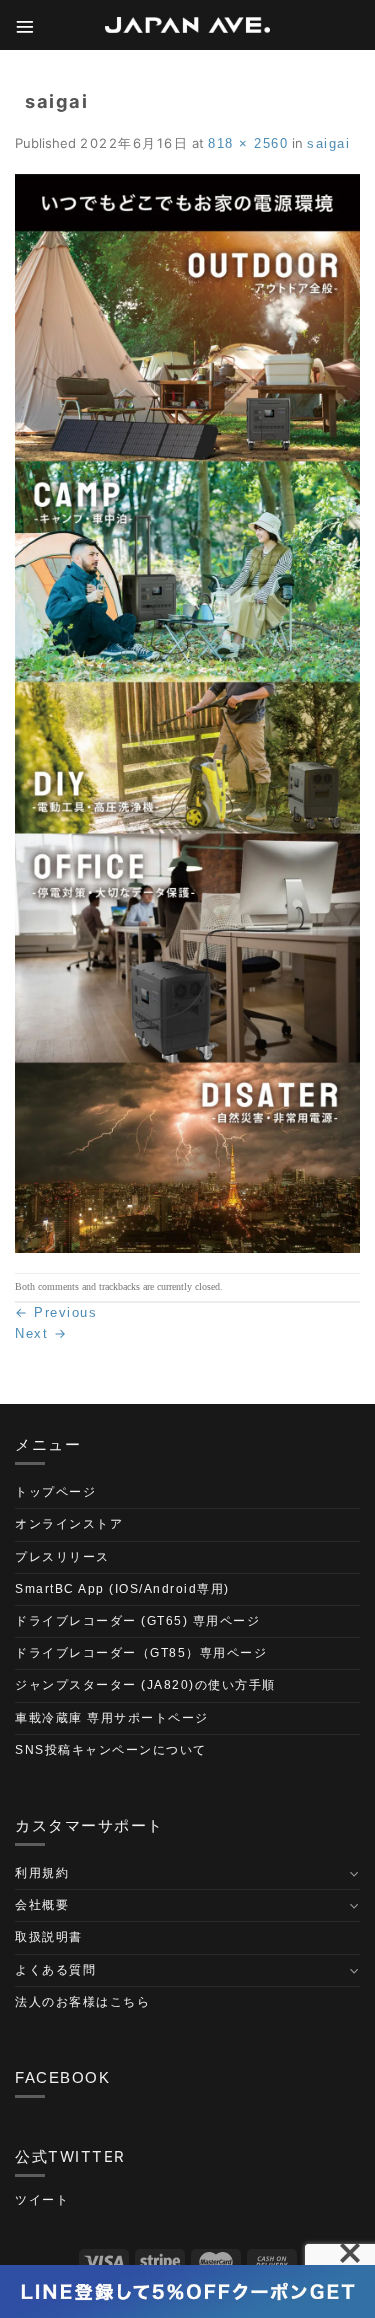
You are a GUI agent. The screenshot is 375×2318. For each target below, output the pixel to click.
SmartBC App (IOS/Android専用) (122, 1589)
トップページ (55, 1492)
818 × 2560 (248, 143)
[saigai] (187, 712)
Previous (56, 1312)
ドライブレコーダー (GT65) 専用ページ (137, 1621)
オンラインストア (69, 1524)
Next (41, 1333)
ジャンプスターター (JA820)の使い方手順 (145, 1685)
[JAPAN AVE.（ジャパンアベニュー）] (188, 25)
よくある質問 (55, 1970)
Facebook (62, 2077)
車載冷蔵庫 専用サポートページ (112, 1718)
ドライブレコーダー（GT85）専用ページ (141, 1653)
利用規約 (42, 1873)
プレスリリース (62, 1557)
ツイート (42, 2200)
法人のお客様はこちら (82, 2002)
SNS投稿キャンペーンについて (111, 1750)
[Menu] (26, 25)
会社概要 (42, 1905)
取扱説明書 (49, 1937)
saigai (328, 143)
